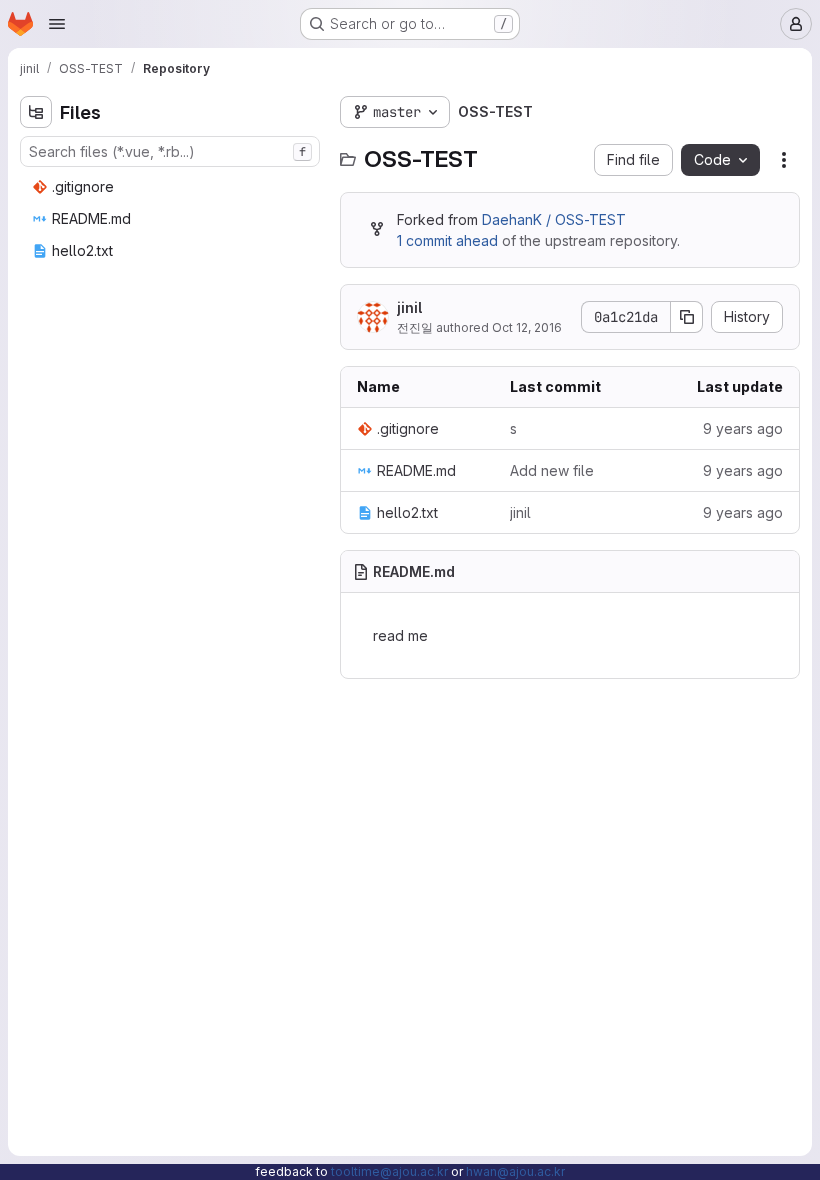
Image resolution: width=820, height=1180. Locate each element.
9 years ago (743, 428)
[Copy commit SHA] (687, 317)
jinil (409, 307)
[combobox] (170, 151)
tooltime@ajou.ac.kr (389, 1171)
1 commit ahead (447, 240)
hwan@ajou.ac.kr (515, 1171)
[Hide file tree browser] (36, 112)
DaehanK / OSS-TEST (554, 219)
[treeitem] (172, 187)
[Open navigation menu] (57, 24)
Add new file (552, 470)
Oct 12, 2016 (527, 327)
